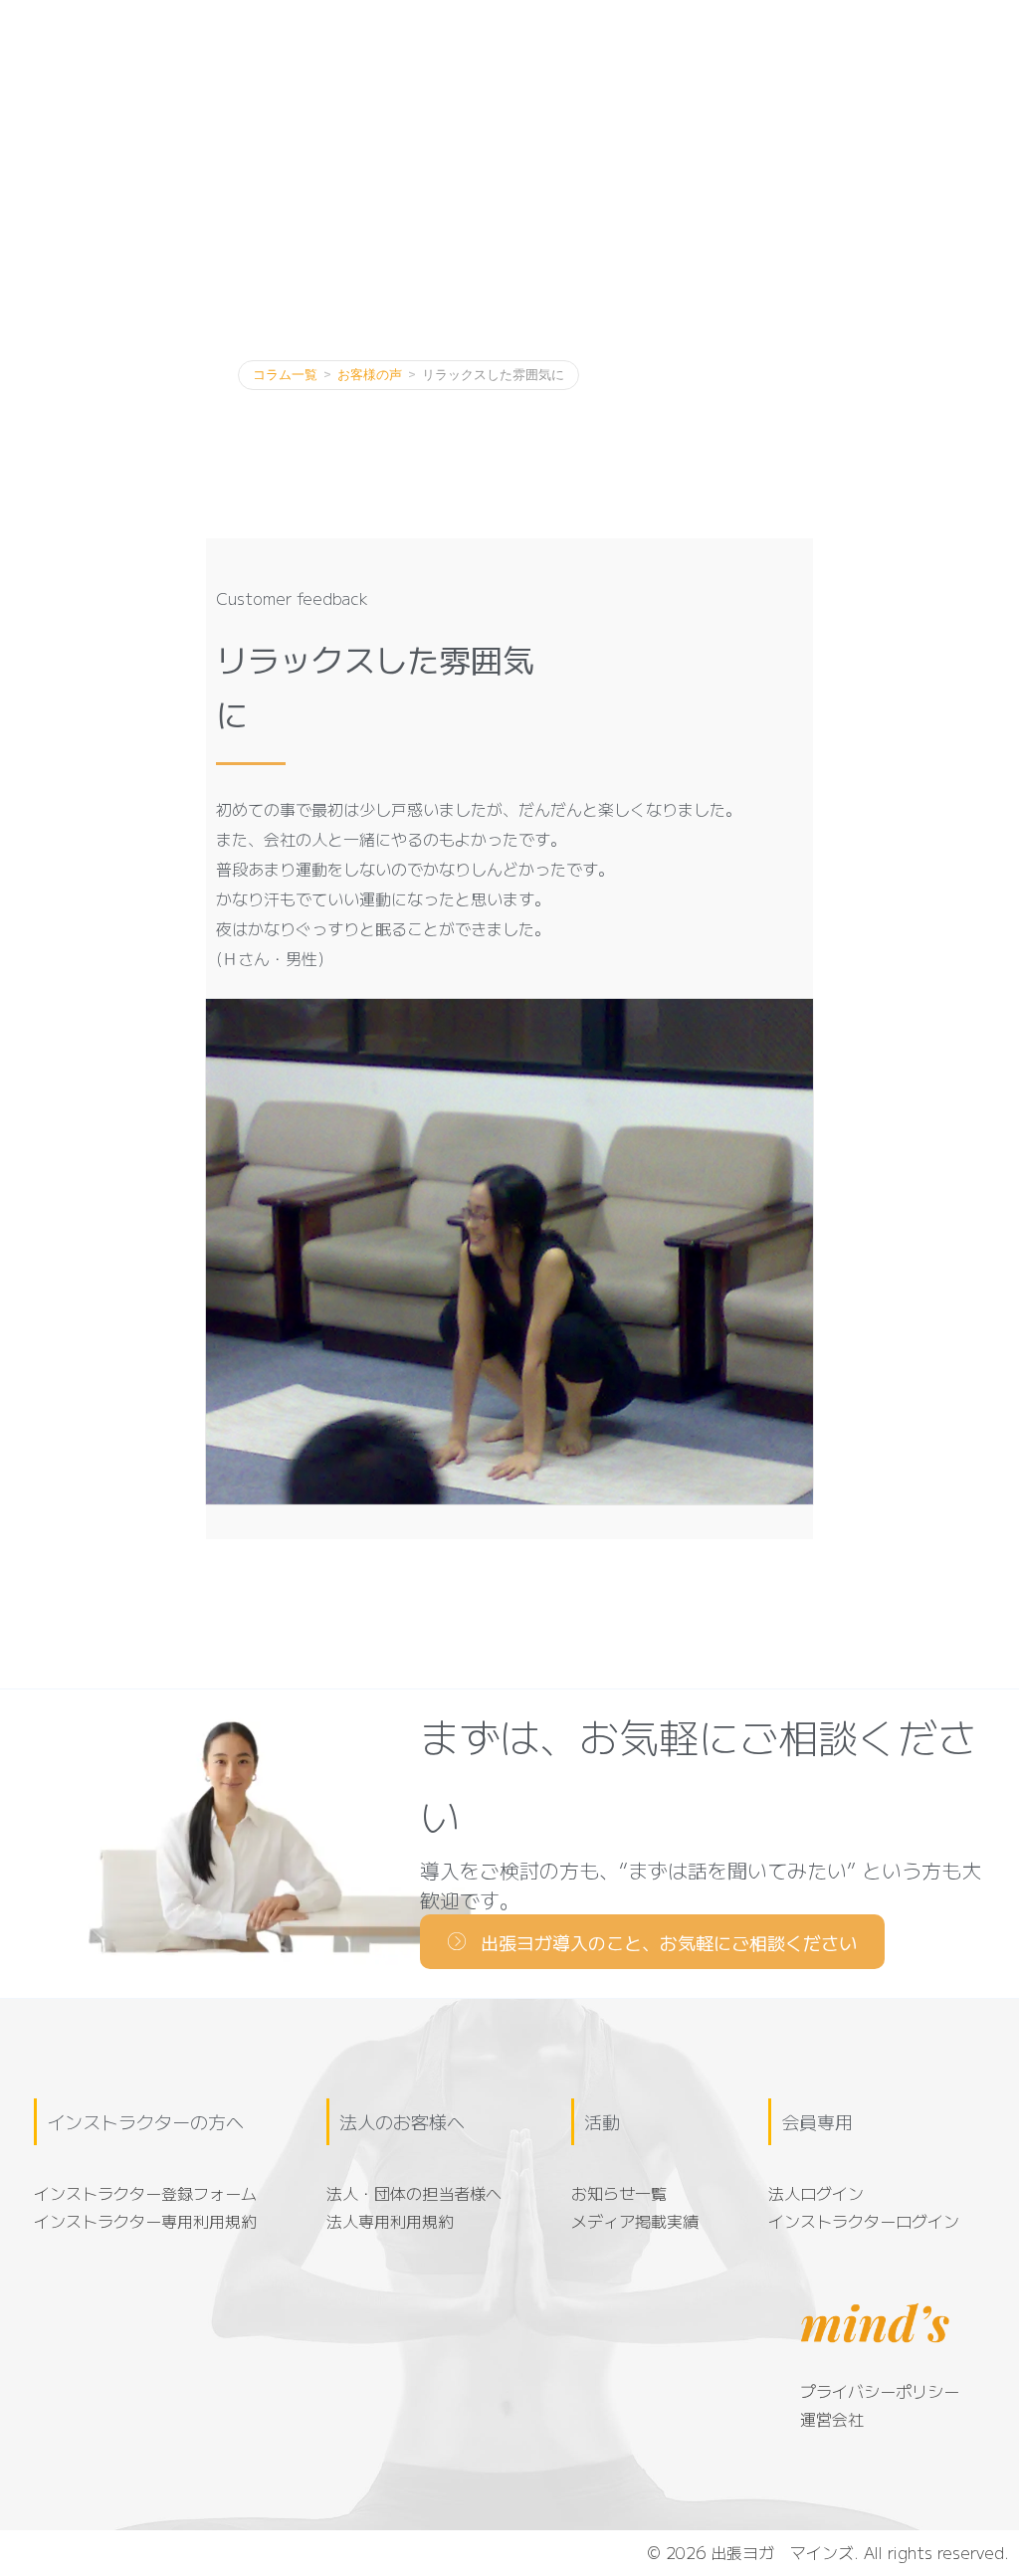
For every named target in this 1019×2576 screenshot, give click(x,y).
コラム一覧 (285, 375)
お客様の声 (370, 375)
